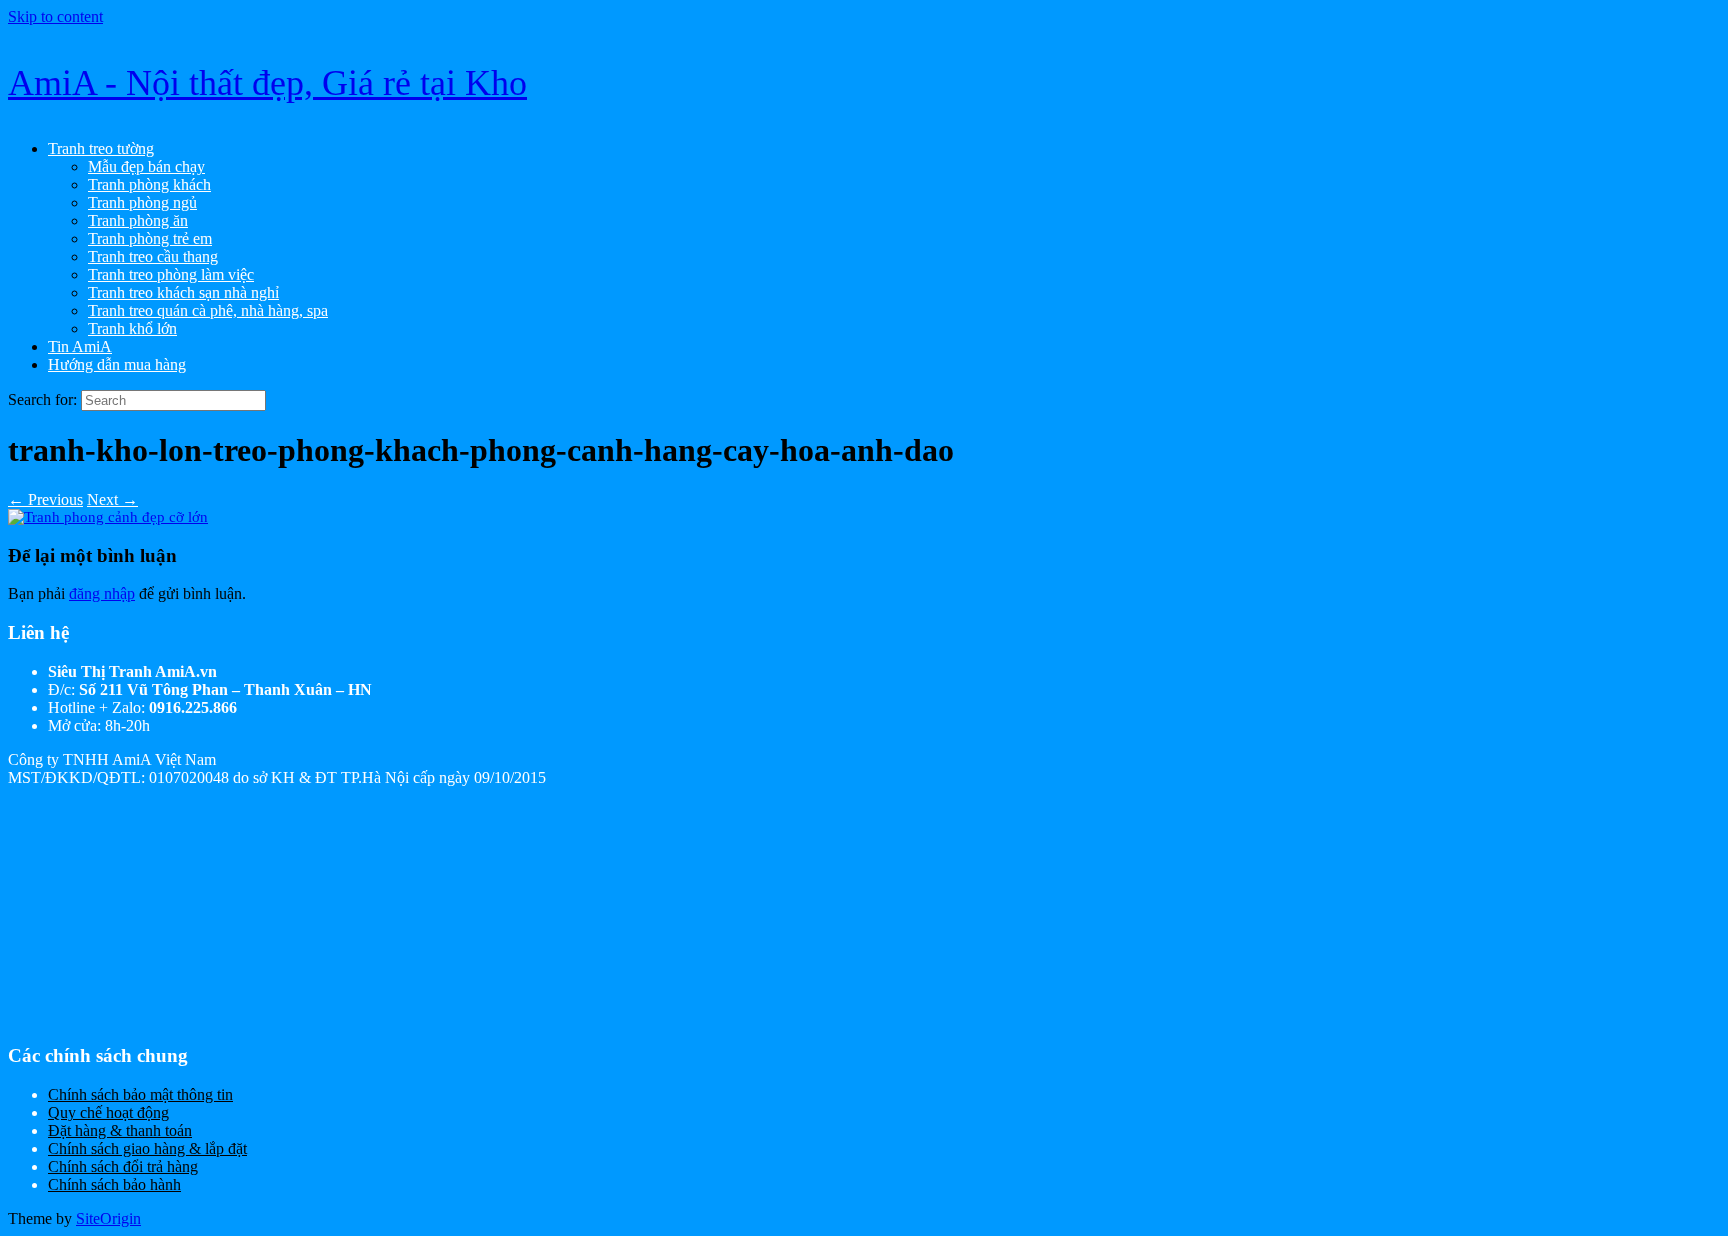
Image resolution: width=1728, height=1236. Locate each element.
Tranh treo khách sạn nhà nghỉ (183, 292)
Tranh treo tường (101, 148)
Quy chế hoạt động (108, 1112)
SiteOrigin (108, 1218)
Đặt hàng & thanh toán (120, 1130)
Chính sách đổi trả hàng (123, 1166)
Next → (112, 499)
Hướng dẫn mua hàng (117, 364)
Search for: (42, 399)
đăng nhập (102, 593)
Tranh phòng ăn (138, 220)
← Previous (45, 499)
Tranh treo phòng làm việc (171, 274)
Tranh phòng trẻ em (150, 238)
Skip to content (55, 16)
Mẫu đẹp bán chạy (146, 166)
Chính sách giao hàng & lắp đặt (147, 1148)
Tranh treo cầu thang (153, 256)
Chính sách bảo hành (114, 1184)
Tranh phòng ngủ (142, 202)
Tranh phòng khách (149, 184)
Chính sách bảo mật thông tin (140, 1094)
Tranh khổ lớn (132, 328)
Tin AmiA (80, 346)
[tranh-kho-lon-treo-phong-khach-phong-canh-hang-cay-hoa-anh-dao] (108, 517)
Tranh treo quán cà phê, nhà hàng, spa (208, 310)
